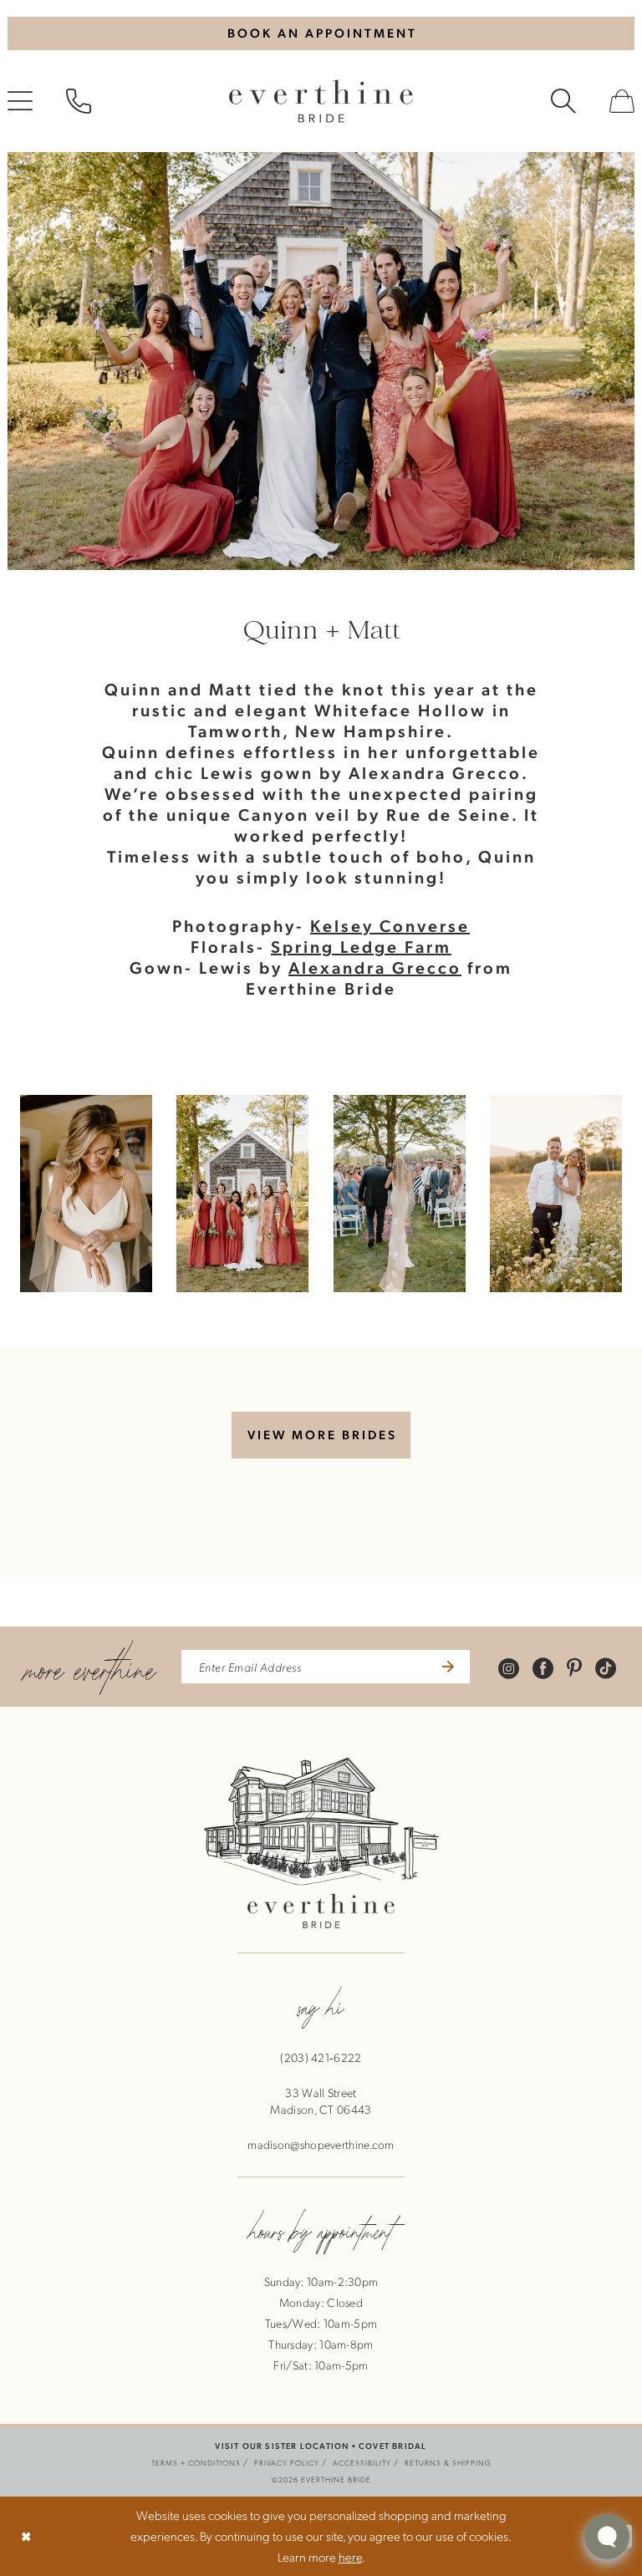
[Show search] (563, 101)
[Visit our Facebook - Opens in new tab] (543, 1667)
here (350, 2557)
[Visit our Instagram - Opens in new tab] (509, 1667)
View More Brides (322, 1434)
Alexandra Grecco (375, 967)
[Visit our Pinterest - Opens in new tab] (574, 1667)
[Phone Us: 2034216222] (79, 101)
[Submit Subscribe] (446, 1667)
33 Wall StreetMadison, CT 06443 (321, 2100)
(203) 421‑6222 (321, 2057)
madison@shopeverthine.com (321, 2144)
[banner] (321, 101)
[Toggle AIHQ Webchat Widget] (607, 2537)
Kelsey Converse (390, 925)
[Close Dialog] (26, 2536)
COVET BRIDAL (392, 2445)
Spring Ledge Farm (361, 946)
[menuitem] (79, 101)
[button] (86, 1194)
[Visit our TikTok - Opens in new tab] (606, 1667)
